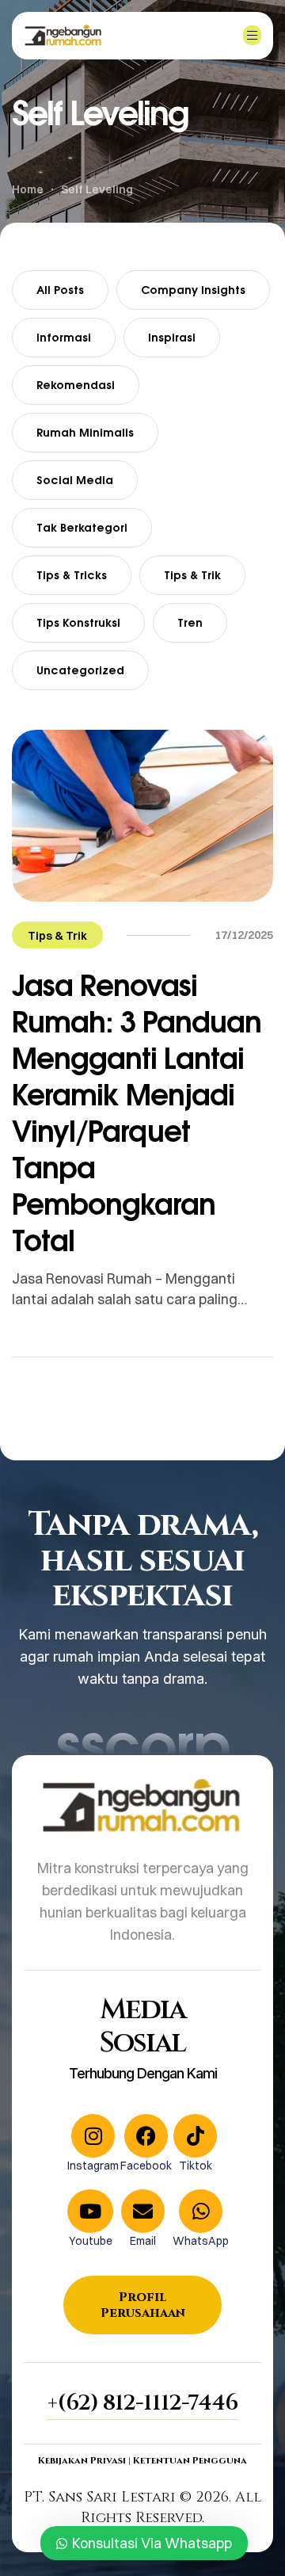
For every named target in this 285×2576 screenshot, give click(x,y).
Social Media (75, 480)
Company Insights (193, 290)
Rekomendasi (76, 385)
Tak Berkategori (82, 527)
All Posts (60, 290)
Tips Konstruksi (78, 622)
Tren (190, 622)
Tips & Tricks (72, 575)
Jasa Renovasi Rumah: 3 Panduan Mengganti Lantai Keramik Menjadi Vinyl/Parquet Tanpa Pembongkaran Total (137, 1112)
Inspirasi (172, 337)
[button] (142, 2403)
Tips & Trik (192, 575)
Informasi (64, 337)
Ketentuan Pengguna (190, 2460)
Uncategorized (80, 670)
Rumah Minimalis (85, 432)
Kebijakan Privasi (82, 2460)
